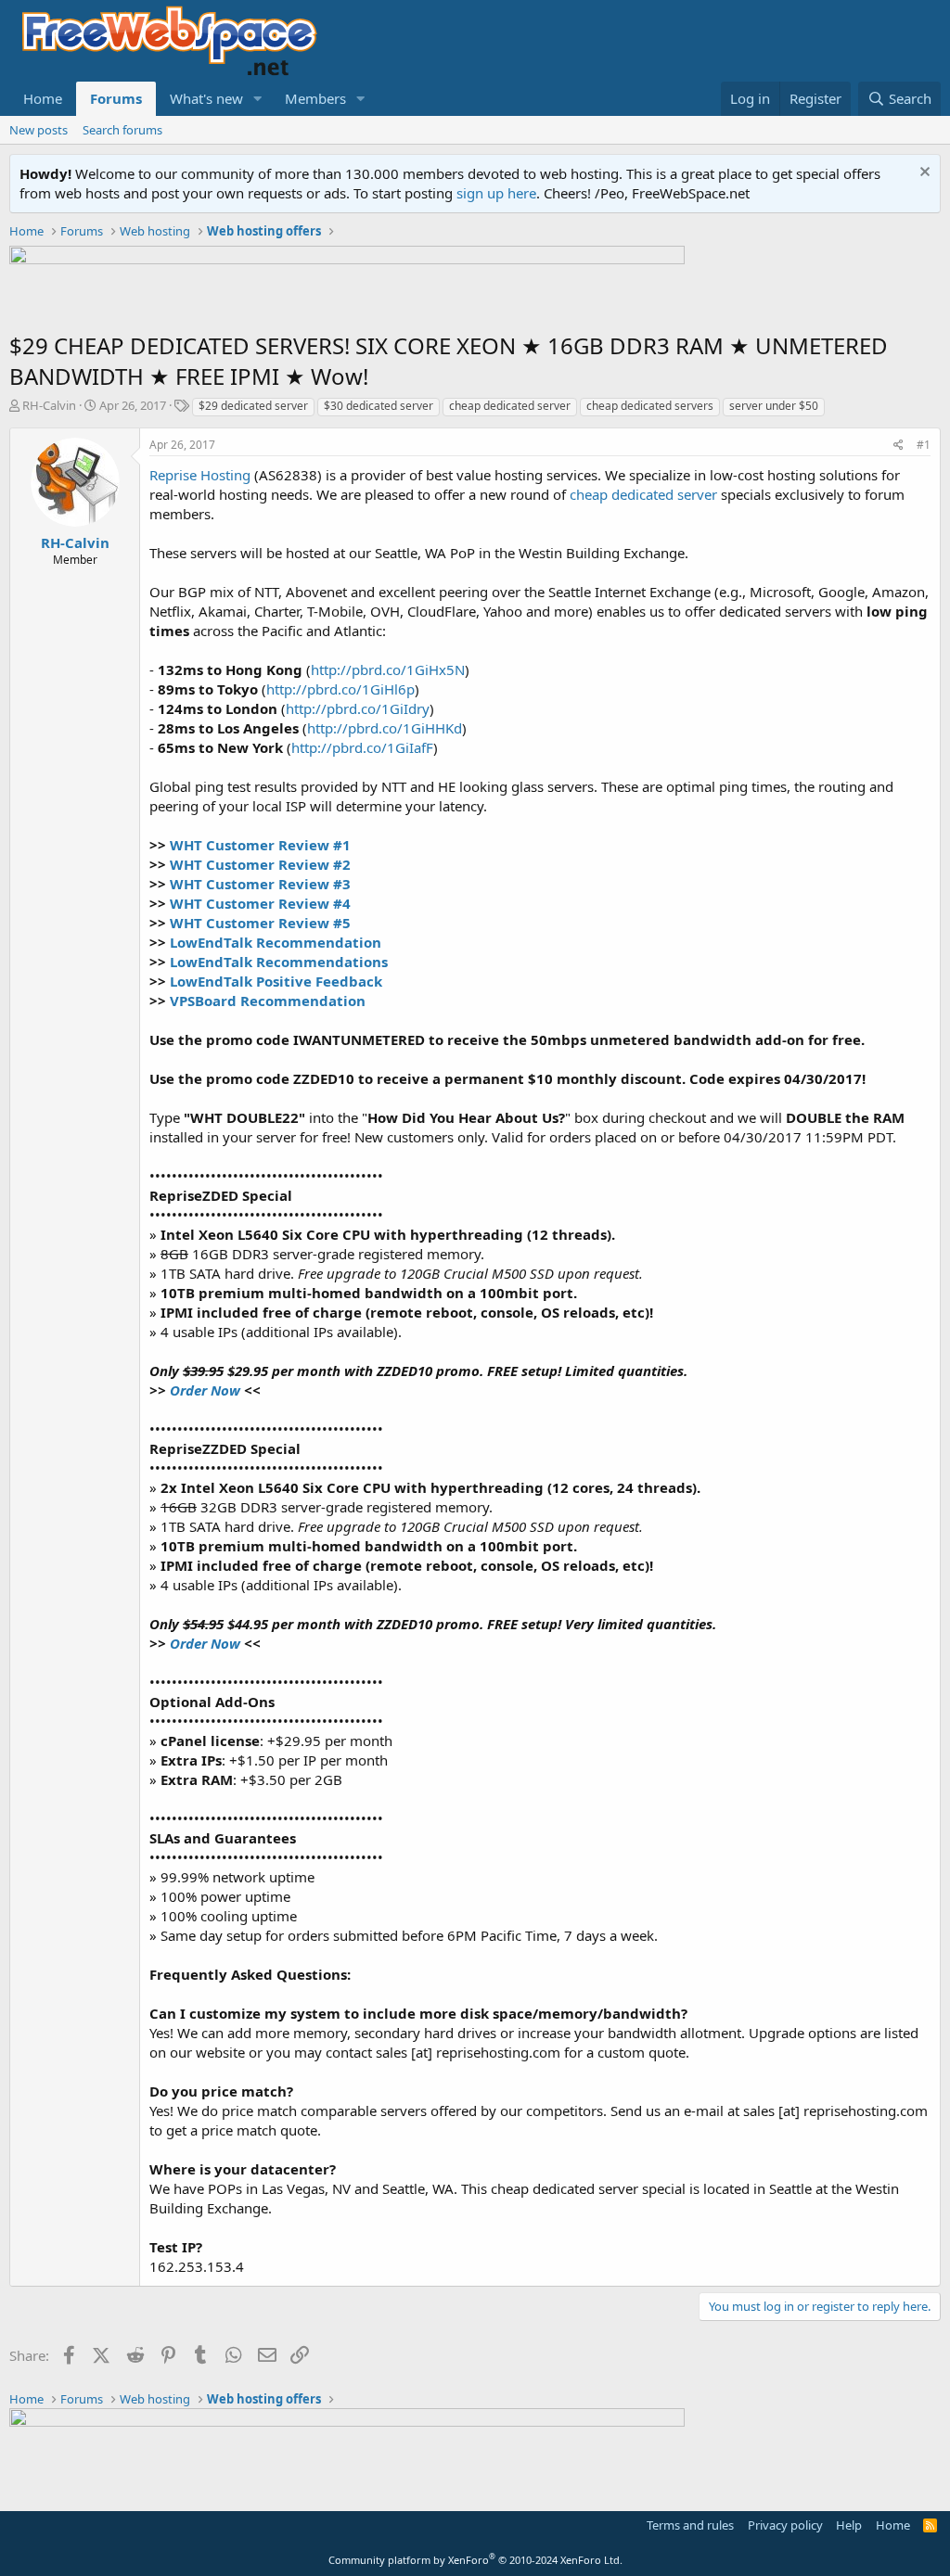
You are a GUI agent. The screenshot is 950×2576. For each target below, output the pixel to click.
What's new (206, 98)
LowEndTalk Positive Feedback (276, 981)
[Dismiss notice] (923, 174)
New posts (39, 130)
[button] (258, 99)
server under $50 (774, 406)
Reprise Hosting (200, 475)
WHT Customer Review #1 (260, 845)
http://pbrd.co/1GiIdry (358, 708)
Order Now (205, 1390)
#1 (924, 445)
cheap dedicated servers (650, 406)
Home (43, 98)
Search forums (122, 130)
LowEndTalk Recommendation (276, 942)
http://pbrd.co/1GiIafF (362, 747)
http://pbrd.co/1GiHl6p (340, 689)
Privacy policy (785, 2525)
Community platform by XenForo (475, 2560)
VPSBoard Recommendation (268, 1001)
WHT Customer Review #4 (260, 903)
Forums (116, 98)
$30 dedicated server (379, 406)
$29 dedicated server (253, 406)
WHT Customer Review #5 (260, 923)
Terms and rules (690, 2525)
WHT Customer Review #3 (260, 884)
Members (315, 98)
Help (849, 2525)
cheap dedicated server (510, 406)
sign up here (496, 193)
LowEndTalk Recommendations (279, 962)
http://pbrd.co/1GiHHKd (385, 728)
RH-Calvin (49, 405)
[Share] (899, 446)
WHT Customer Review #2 (260, 864)
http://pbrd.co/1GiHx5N (388, 670)
